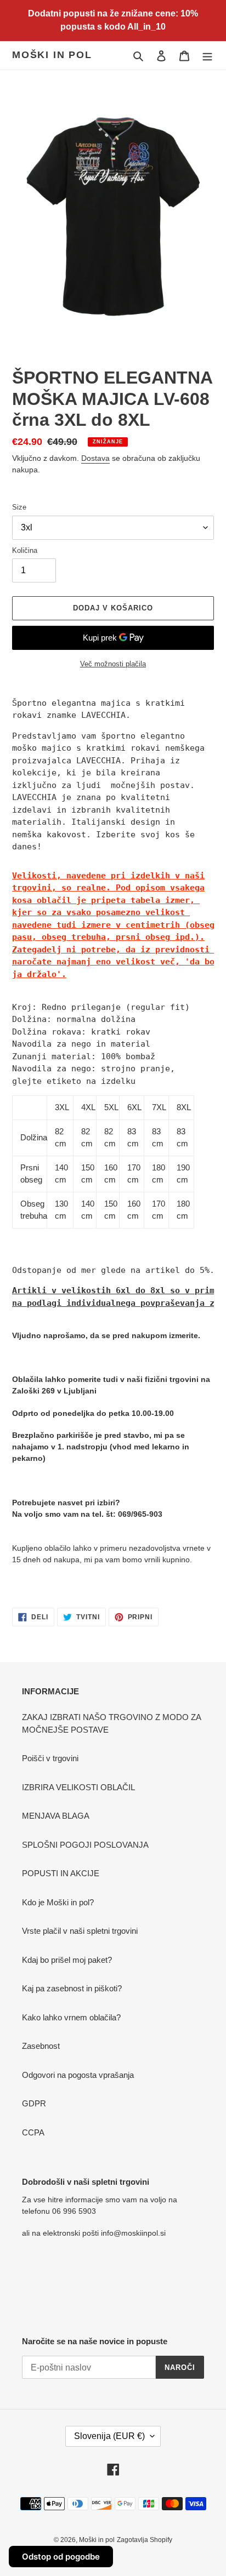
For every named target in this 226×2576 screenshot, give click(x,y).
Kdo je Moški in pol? (58, 1902)
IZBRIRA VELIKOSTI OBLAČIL (78, 1787)
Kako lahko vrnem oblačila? (71, 2017)
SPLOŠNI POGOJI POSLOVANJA (85, 1845)
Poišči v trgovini (50, 1758)
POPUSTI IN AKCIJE (61, 1873)
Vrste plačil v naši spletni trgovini (80, 1931)
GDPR (34, 2103)
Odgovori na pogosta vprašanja (78, 2075)
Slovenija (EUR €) (109, 2436)
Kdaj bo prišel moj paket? (67, 1960)
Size (19, 507)
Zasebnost (41, 2046)
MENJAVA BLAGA (56, 1816)
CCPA (33, 2132)
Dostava (95, 458)
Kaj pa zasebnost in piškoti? (72, 1988)
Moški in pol (52, 55)
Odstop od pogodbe (61, 2557)
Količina (25, 550)
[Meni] (207, 56)
